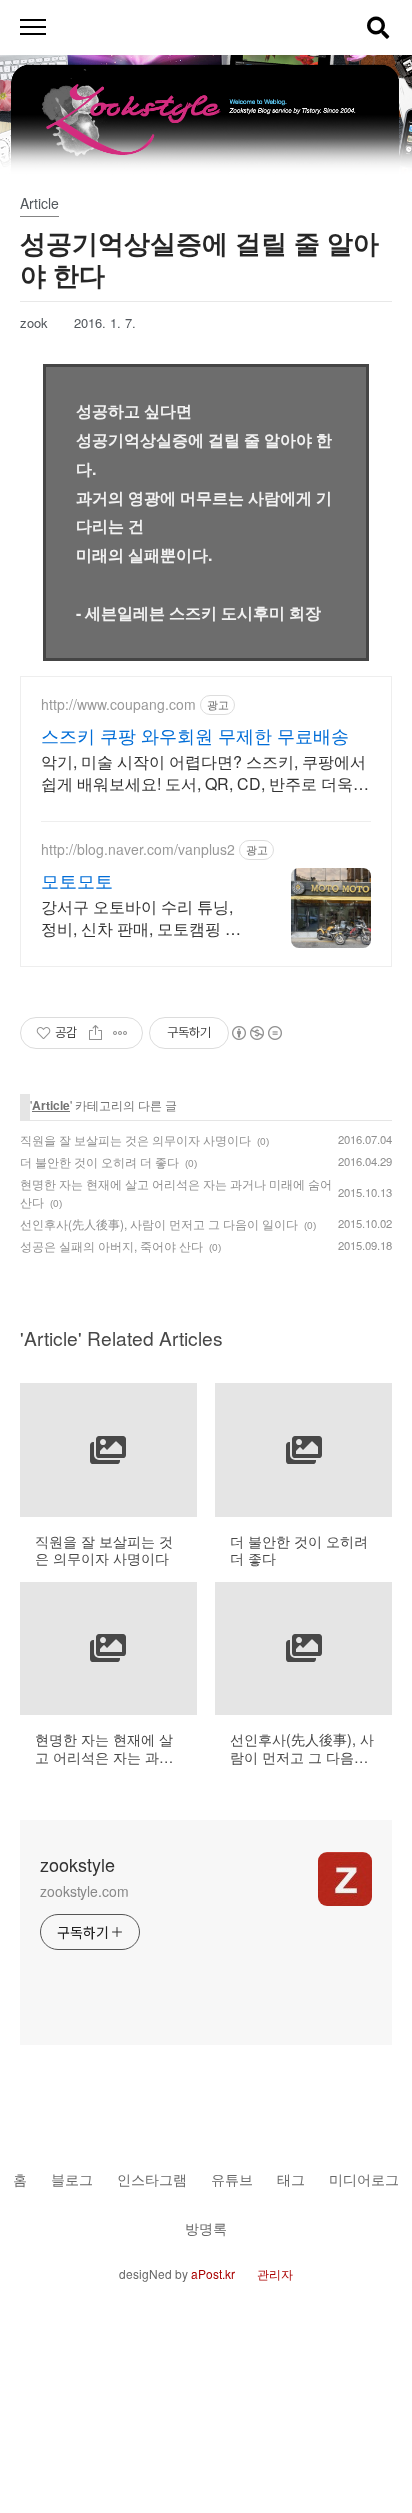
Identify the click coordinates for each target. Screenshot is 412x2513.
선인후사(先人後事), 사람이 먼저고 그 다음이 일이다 (159, 1223)
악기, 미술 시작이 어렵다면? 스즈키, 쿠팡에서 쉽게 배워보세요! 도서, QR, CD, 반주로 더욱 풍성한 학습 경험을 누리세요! (203, 772)
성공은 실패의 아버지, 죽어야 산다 (111, 1245)
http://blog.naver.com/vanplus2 (138, 849)
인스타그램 (152, 2178)
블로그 (72, 2178)
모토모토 (77, 880)
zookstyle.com (84, 1891)
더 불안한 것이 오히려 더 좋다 (99, 1161)
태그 (291, 2178)
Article (51, 1105)
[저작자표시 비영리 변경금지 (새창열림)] (256, 1033)
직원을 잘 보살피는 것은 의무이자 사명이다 (135, 1139)
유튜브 (232, 2178)
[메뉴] (32, 27)
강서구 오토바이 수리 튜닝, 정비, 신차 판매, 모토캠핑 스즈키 (141, 917)
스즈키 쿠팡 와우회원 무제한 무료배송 (195, 735)
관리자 (275, 2273)
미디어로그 (364, 2178)
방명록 (206, 2227)
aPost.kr (213, 2273)
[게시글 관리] (120, 1033)
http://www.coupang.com (118, 704)
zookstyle (77, 1864)
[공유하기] (95, 1033)
